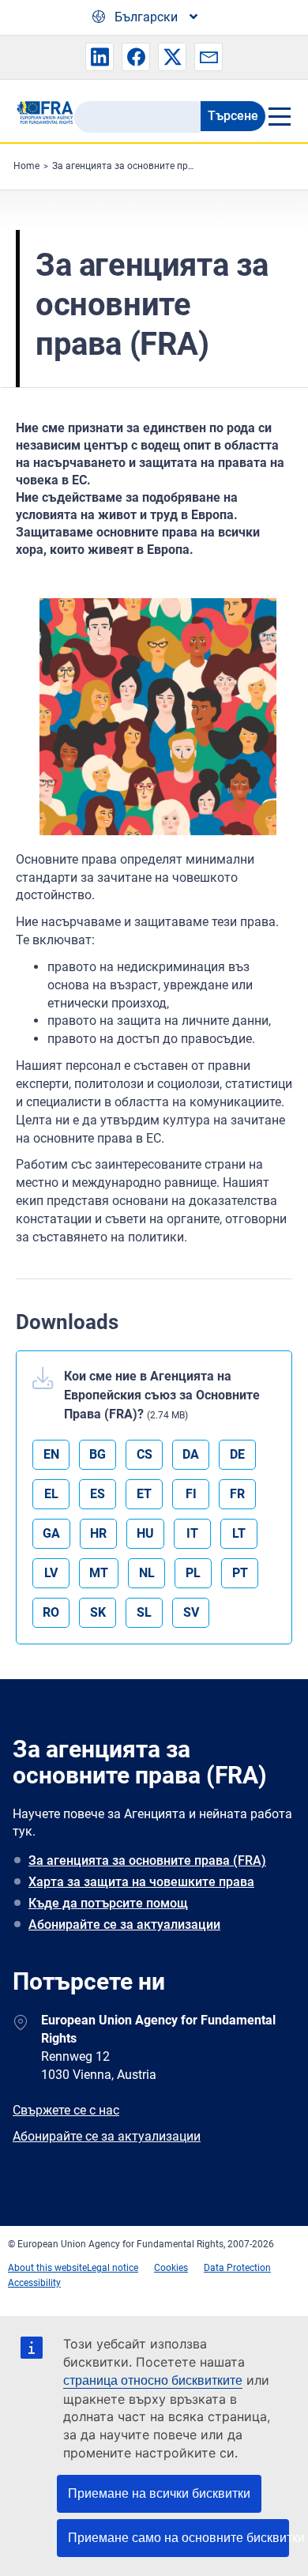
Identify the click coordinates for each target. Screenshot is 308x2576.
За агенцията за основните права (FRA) (141, 166)
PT (240, 1573)
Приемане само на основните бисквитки (178, 2538)
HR (98, 1533)
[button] (100, 57)
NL (147, 1573)
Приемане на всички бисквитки (159, 2493)
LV (51, 1573)
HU (145, 1533)
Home (26, 166)
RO (51, 1612)
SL (144, 1612)
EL (51, 1494)
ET (144, 1494)
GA (51, 1533)
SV (191, 1612)
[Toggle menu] (279, 116)
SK (98, 1612)
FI (191, 1494)
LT (239, 1533)
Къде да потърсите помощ (108, 1903)
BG (98, 1454)
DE (237, 1454)
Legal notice (113, 2268)
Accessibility (34, 2283)
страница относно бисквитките (153, 2380)
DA (191, 1454)
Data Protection (237, 2268)
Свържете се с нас (66, 2110)
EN (51, 1454)
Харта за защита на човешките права (141, 1882)
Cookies (171, 2268)
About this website (47, 2268)
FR (237, 1494)
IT (192, 1533)
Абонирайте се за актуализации (124, 1924)
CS (145, 1454)
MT (99, 1573)
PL (193, 1573)
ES (98, 1494)
